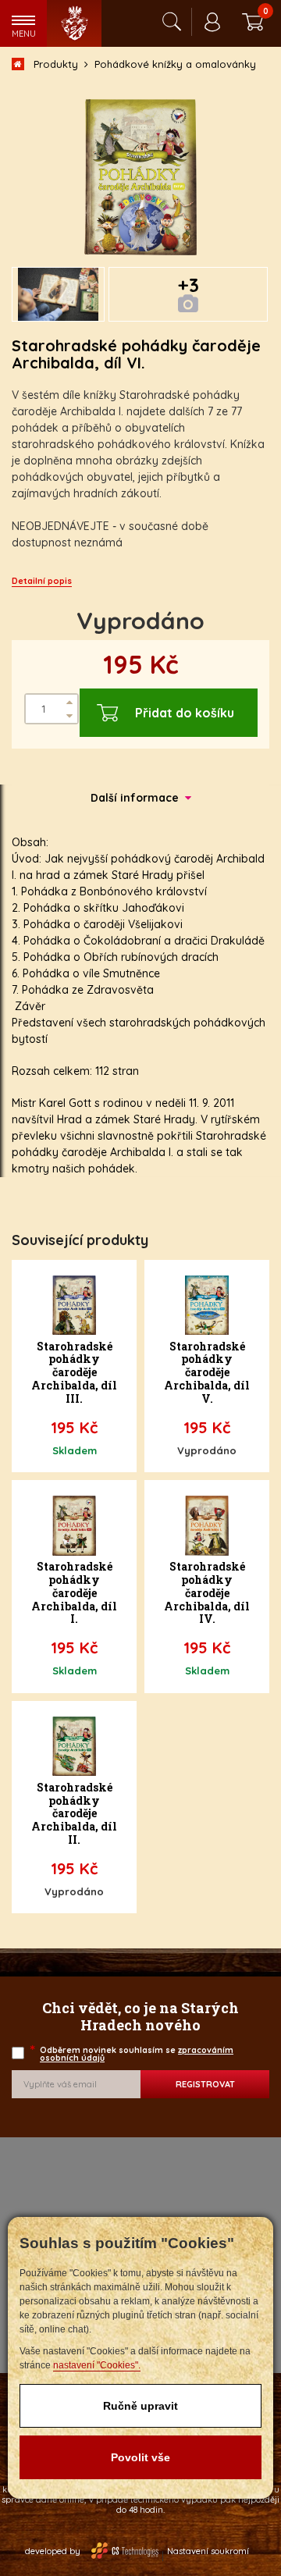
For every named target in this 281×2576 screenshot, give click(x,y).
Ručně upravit (140, 2406)
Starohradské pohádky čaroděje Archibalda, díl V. (207, 1373)
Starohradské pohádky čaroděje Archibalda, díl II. (74, 1814)
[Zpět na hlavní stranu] (74, 23)
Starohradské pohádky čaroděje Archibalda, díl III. (74, 1373)
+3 (189, 285)
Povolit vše (140, 2457)
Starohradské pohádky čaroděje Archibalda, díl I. (74, 1593)
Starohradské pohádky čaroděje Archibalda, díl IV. (207, 1593)
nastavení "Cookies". (97, 2365)
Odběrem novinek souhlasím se (133, 2054)
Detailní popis (42, 581)
